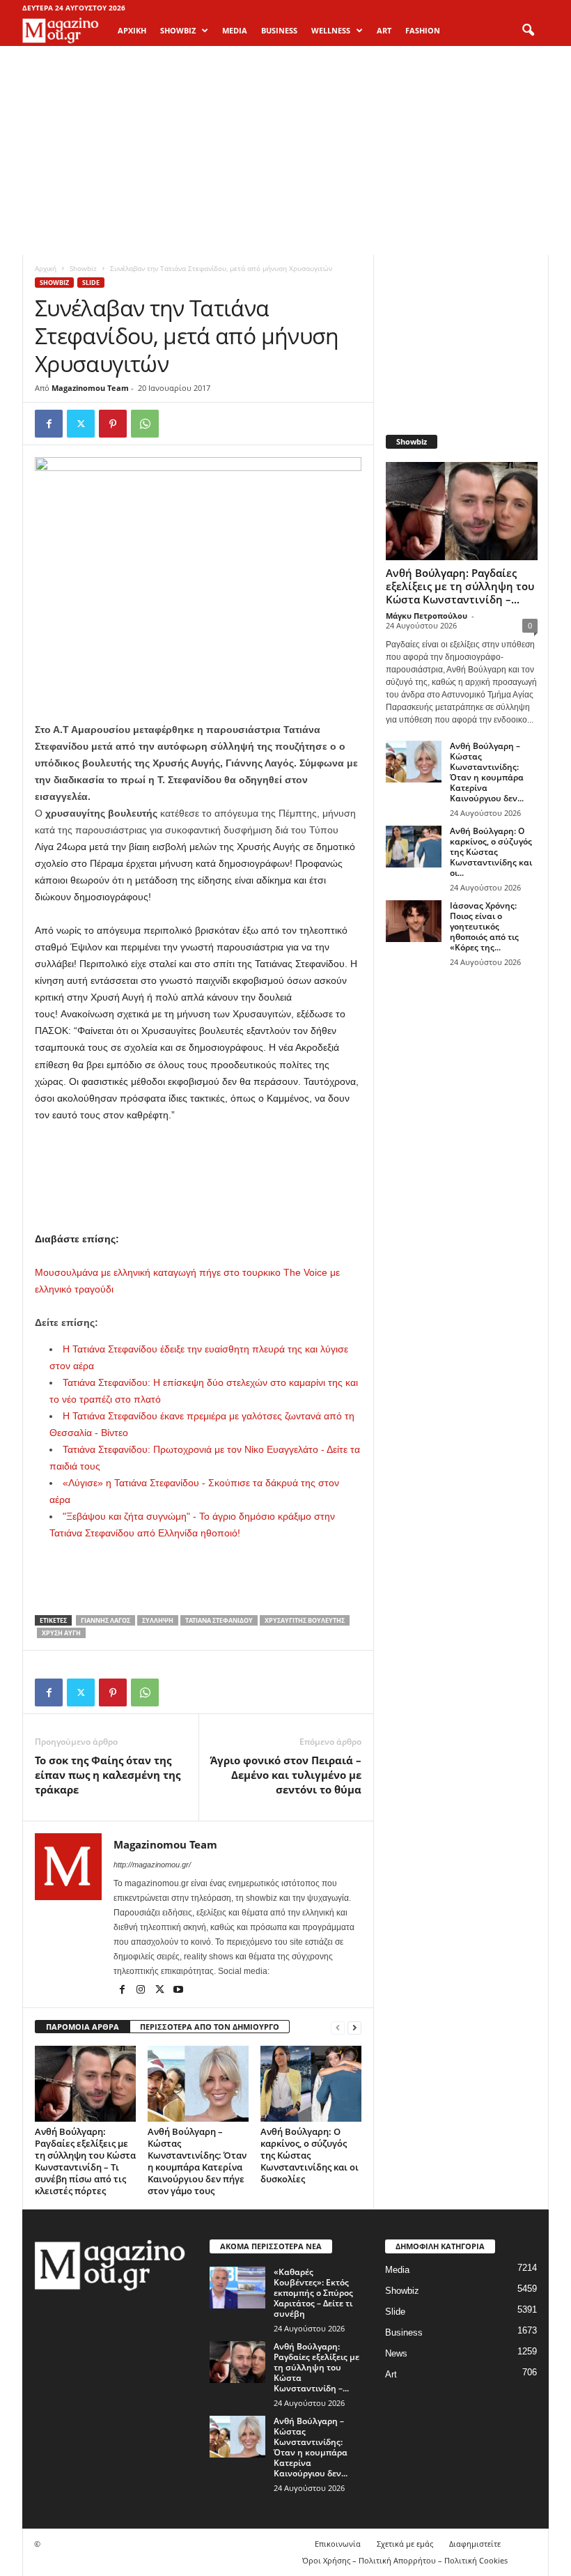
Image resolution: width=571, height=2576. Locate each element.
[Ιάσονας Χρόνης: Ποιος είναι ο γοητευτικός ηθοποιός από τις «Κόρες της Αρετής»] (414, 921)
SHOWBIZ (178, 30)
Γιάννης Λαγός (105, 1620)
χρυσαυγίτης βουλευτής (305, 1620)
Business (404, 2332)
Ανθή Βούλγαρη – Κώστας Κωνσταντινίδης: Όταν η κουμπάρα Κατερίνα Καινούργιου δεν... (487, 772)
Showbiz (83, 268)
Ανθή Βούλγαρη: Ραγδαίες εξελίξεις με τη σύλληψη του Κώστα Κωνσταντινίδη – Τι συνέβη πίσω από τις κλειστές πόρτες (85, 2161)
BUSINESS (279, 30)
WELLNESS (331, 30)
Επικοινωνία (338, 2544)
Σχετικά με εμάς (405, 2544)
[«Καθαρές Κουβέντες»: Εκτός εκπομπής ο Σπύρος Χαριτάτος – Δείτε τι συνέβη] (237, 2288)
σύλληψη (158, 1620)
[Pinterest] (113, 424)
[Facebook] (49, 424)
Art (391, 2374)
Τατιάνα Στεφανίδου (219, 1620)
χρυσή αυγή (61, 1633)
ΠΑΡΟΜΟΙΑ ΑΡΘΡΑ (83, 2027)
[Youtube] (178, 1991)
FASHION (423, 30)
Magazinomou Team (90, 388)
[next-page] (354, 2027)
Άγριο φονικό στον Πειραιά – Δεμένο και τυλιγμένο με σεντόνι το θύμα (286, 1775)
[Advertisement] (285, 151)
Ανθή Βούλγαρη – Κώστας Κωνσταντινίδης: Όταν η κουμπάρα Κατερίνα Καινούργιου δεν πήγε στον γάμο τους (197, 2161)
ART (384, 30)
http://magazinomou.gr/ (152, 1865)
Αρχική (132, 30)
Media (397, 2270)
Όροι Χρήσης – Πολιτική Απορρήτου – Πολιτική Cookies (405, 2560)
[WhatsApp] (145, 424)
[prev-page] (338, 2027)
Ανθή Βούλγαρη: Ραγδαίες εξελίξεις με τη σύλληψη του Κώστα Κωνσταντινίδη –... (460, 586)
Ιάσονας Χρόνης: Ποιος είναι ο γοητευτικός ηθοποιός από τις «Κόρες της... (484, 926)
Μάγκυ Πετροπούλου (427, 616)
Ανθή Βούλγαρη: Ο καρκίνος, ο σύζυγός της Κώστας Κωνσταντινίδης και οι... (491, 852)
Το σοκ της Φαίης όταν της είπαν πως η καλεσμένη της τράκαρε (108, 1775)
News (396, 2353)
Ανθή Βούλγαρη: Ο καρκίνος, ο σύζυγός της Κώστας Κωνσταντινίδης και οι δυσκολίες (310, 2155)
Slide (91, 283)
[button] (528, 31)
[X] (81, 424)
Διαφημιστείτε (475, 2544)
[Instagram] (142, 1991)
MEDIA (235, 30)
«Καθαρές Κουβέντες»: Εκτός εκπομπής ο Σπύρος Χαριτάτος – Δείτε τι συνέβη (313, 2293)
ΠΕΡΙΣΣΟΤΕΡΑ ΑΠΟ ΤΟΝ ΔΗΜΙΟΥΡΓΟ (210, 2027)
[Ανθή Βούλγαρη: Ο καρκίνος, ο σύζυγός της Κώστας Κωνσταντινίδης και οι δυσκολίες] (311, 2083)
